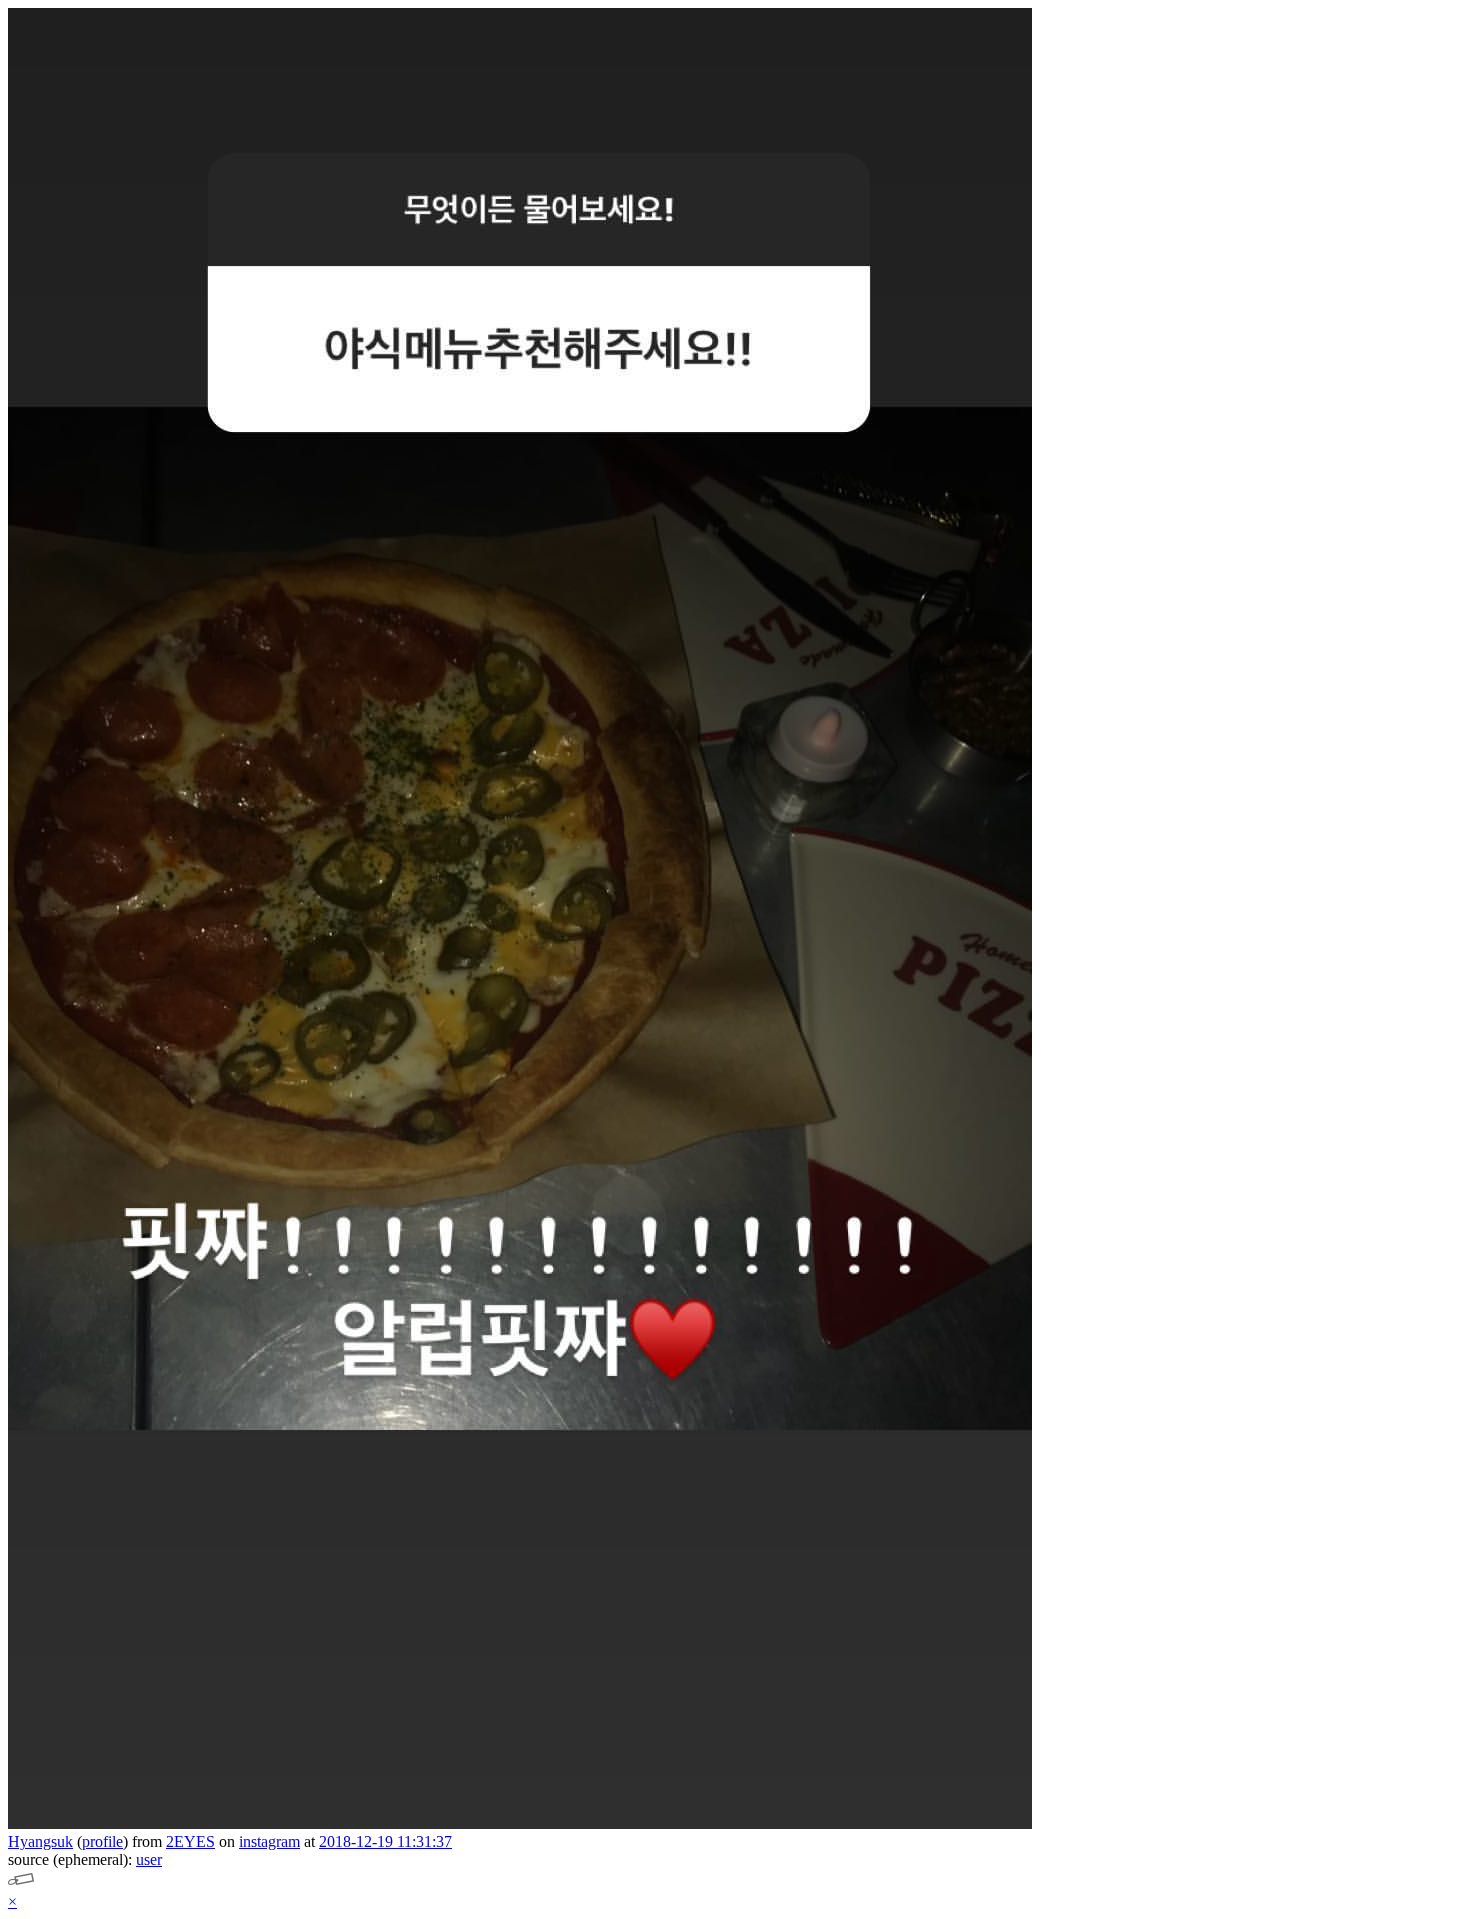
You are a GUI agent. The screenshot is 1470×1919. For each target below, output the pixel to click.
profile (102, 1841)
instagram (269, 1841)
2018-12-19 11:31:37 (385, 1841)
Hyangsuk (40, 1841)
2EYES (190, 1841)
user (149, 1859)
